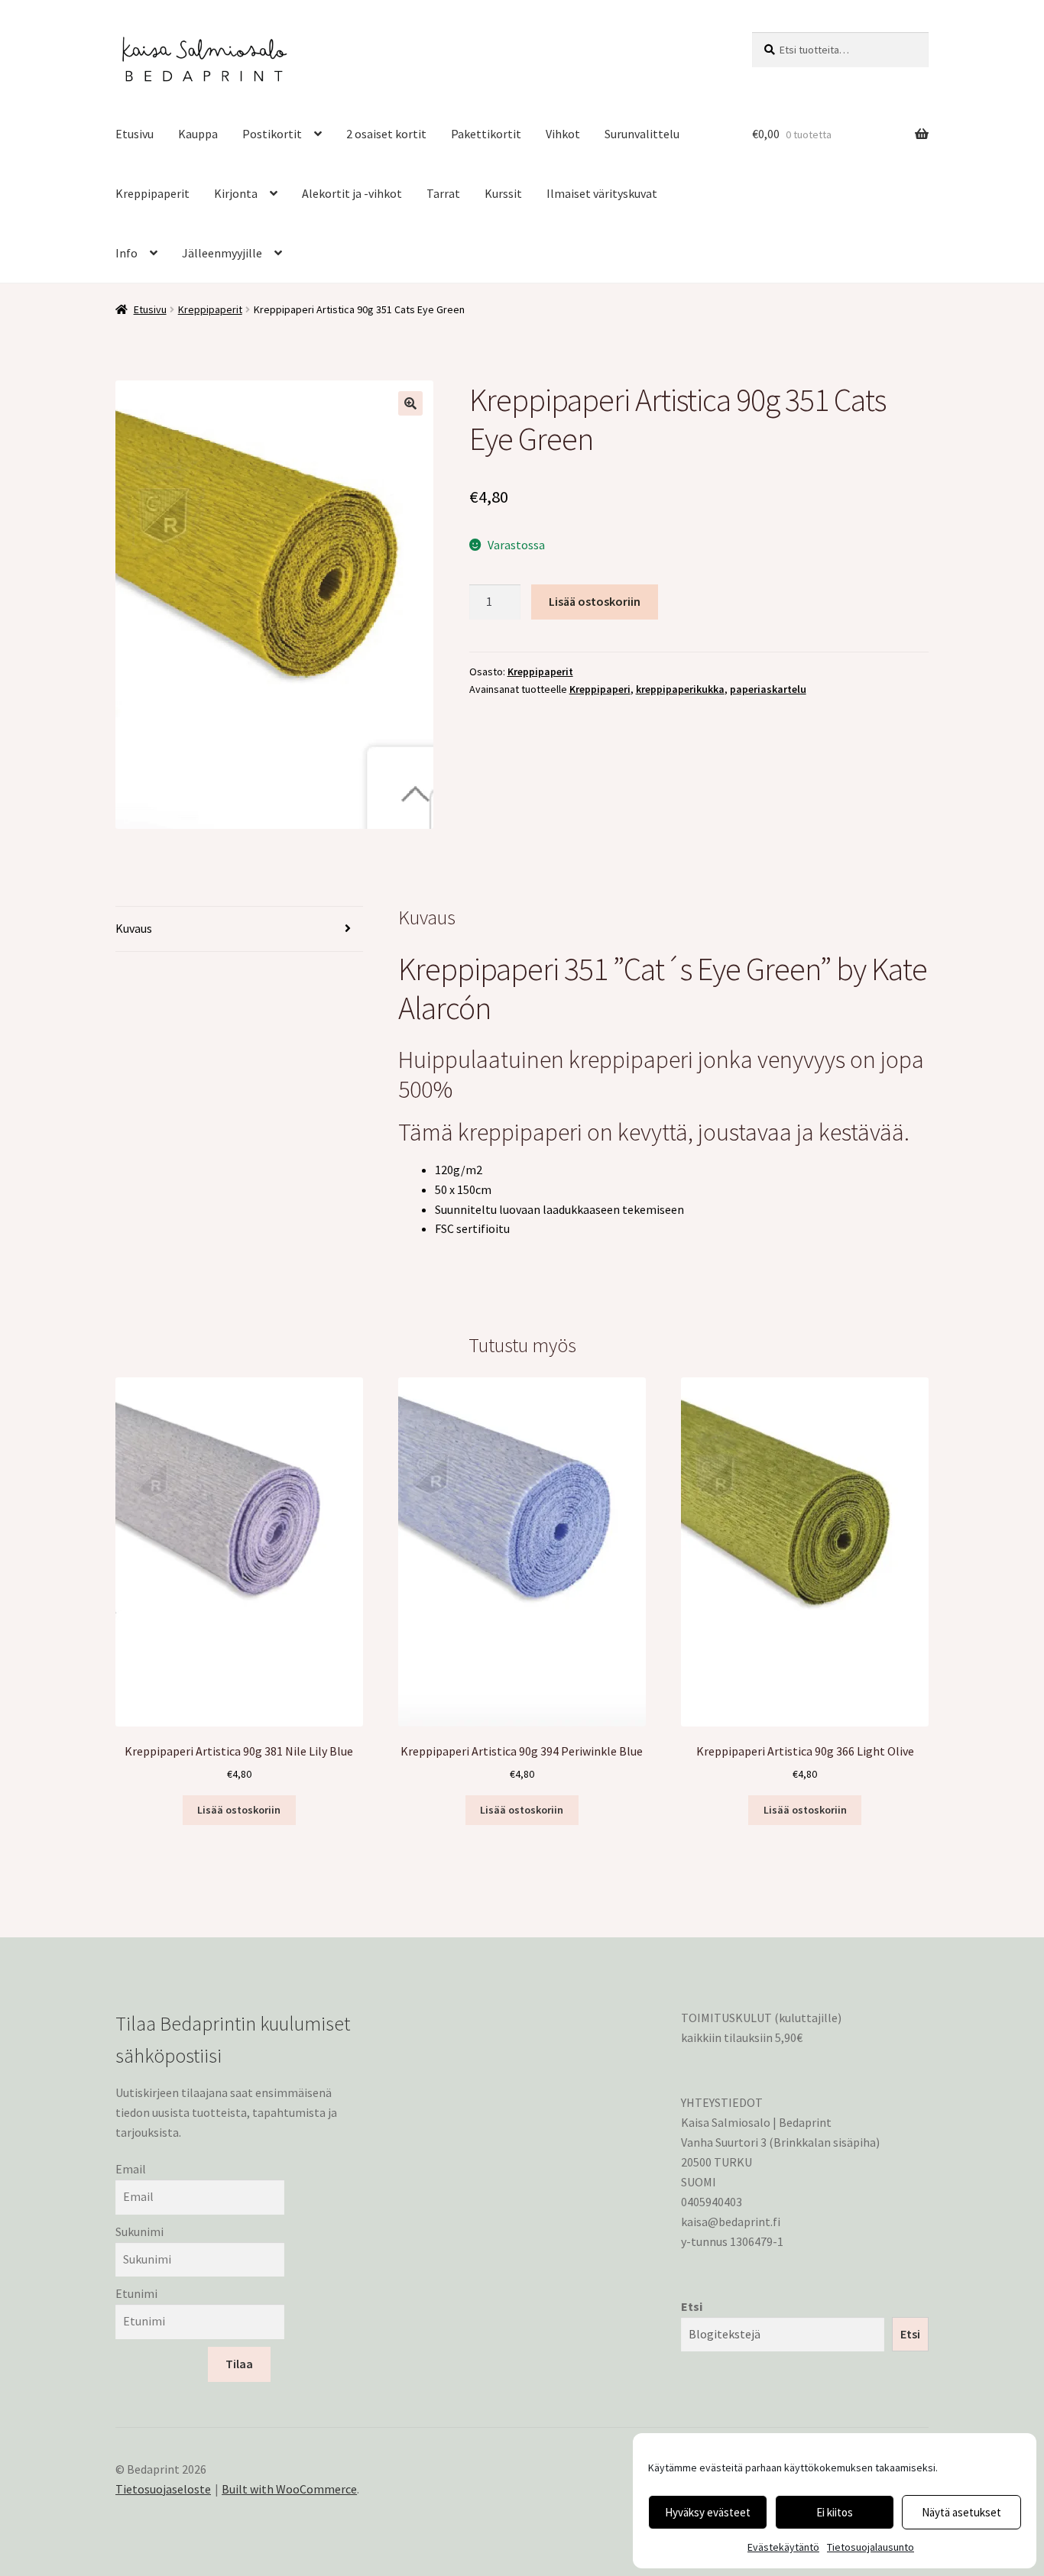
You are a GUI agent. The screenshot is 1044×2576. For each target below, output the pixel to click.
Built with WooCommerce (289, 2489)
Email (131, 2169)
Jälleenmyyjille (222, 253)
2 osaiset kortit (386, 134)
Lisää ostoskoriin (595, 601)
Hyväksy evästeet (708, 2512)
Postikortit (272, 134)
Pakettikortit (486, 134)
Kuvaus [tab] (134, 928)
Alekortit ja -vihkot (352, 193)
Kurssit (503, 193)
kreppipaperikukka (680, 689)
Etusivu (135, 134)
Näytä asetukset (961, 2512)
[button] (410, 403)
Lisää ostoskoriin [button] (239, 1810)
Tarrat (443, 193)
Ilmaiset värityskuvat (602, 193)
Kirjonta (236, 193)
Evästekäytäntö (783, 2547)
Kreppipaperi (600, 689)
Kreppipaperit (152, 193)
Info (126, 253)
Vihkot (563, 134)
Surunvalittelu (642, 134)
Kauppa (198, 134)
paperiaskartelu (768, 689)
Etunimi (136, 2293)
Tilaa (239, 2364)
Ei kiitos (835, 2512)
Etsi (692, 2306)
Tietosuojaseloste (163, 2489)
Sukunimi (139, 2231)
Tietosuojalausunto (871, 2547)
